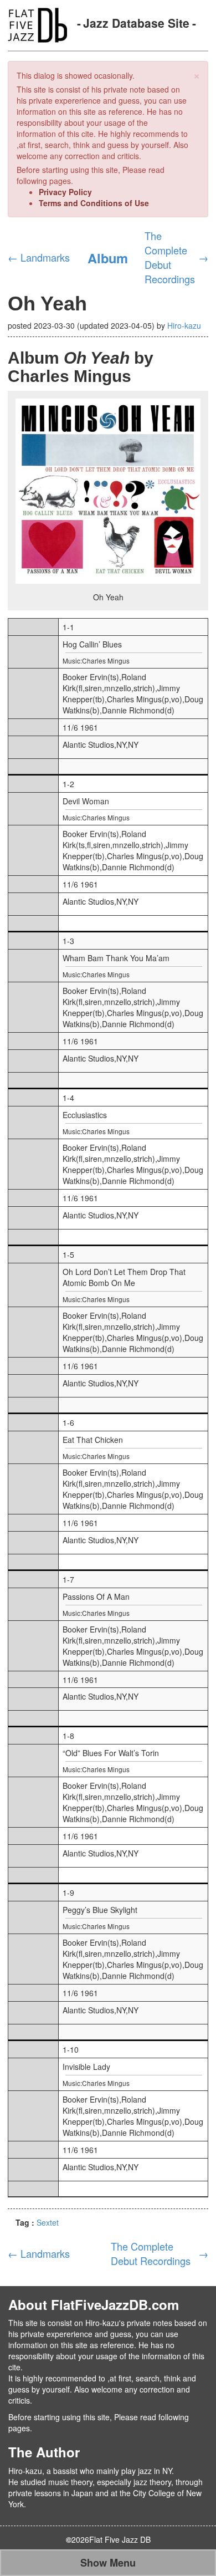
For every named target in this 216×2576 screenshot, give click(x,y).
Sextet (48, 2222)
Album (108, 258)
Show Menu (108, 2563)
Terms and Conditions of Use (94, 203)
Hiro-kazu (184, 325)
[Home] (37, 24)
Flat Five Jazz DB (120, 2539)
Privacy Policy (65, 192)
